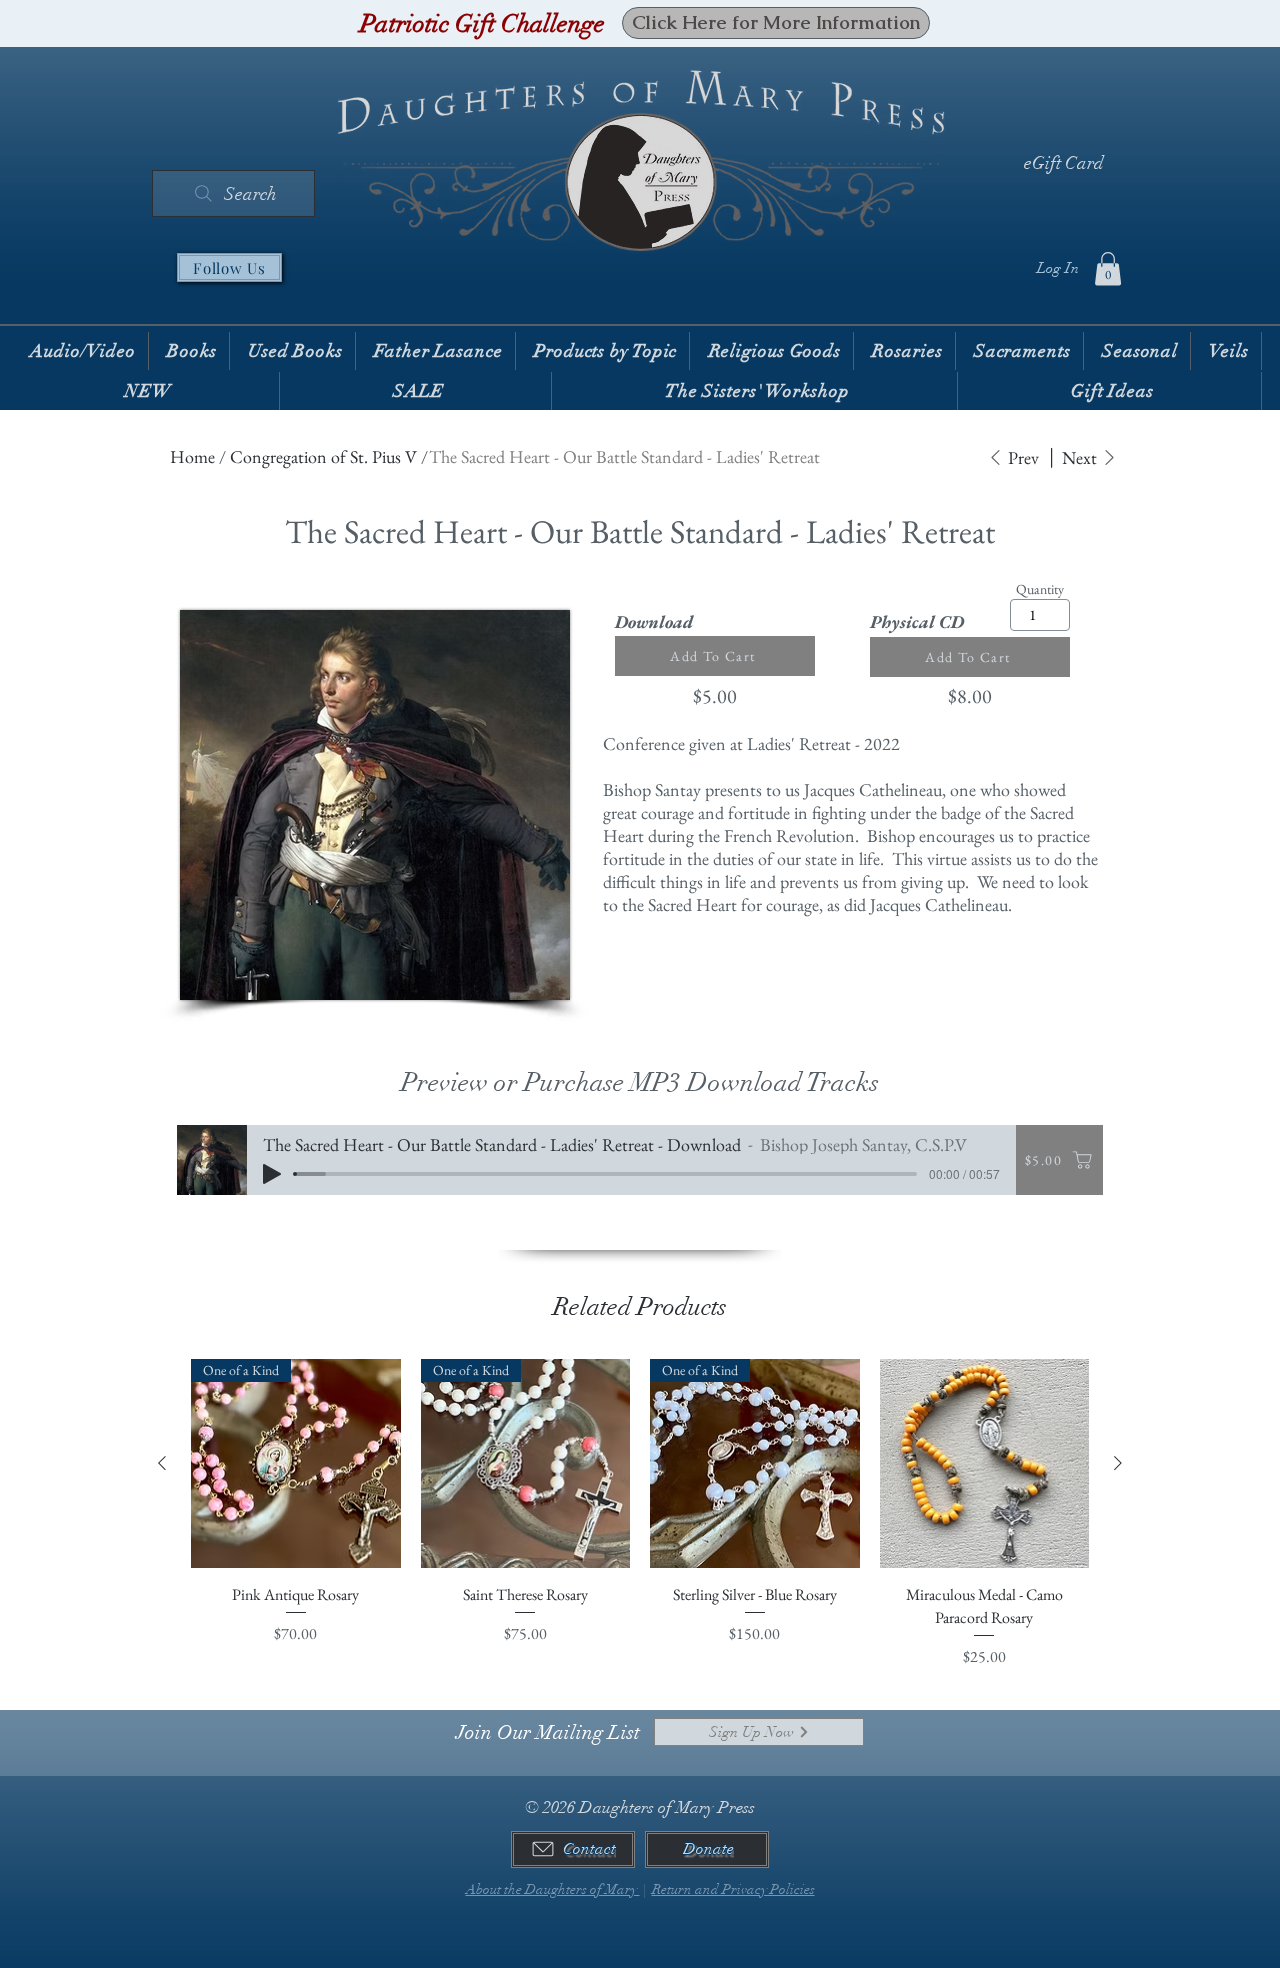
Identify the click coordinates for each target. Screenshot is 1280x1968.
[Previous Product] (162, 1463)
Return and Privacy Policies (733, 1889)
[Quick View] (985, 1464)
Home (192, 456)
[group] (640, 1514)
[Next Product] (1118, 1463)
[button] (1108, 268)
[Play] (272, 1174)
